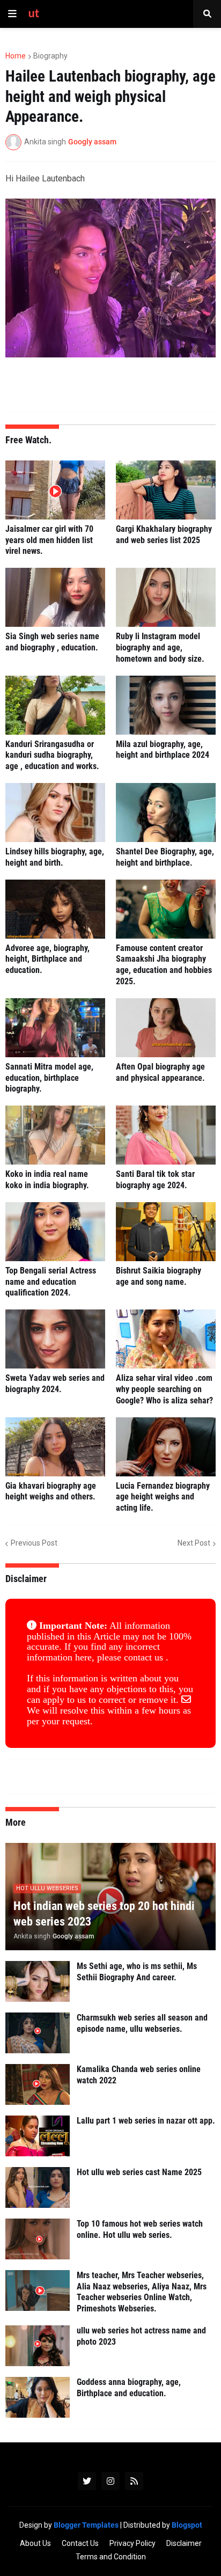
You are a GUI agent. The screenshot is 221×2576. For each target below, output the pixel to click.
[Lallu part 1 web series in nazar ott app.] (38, 2136)
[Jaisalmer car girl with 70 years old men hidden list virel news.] (55, 490)
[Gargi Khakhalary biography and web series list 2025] (166, 490)
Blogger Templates (86, 2525)
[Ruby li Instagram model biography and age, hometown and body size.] (166, 597)
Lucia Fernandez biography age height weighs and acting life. (163, 1497)
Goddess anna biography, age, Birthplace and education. (129, 2388)
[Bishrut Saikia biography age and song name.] (166, 1232)
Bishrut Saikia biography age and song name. (159, 1276)
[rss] (134, 2481)
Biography (50, 56)
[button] (12, 14)
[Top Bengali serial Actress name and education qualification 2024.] (55, 1232)
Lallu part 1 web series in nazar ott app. (146, 2121)
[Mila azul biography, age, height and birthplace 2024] (166, 705)
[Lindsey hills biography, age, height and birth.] (55, 813)
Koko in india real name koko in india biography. (47, 1180)
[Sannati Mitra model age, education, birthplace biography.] (55, 1028)
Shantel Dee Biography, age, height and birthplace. (165, 857)
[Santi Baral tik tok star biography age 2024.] (166, 1135)
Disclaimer (184, 2543)
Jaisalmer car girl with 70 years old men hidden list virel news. (49, 540)
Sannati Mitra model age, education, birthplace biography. (49, 1078)
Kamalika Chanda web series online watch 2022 (139, 2075)
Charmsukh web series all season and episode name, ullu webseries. (142, 2023)
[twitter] (87, 2481)
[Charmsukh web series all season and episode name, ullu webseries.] (38, 2033)
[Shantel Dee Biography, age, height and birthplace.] (166, 813)
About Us (35, 2543)
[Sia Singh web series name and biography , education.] (55, 597)
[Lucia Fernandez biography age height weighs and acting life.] (166, 1447)
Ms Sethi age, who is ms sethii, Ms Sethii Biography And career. (137, 1972)
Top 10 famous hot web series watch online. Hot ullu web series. (140, 2229)
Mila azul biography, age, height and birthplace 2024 (163, 750)
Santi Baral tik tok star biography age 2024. (155, 1180)
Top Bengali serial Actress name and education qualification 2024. (51, 1282)
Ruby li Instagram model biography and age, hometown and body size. (160, 647)
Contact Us (80, 2543)
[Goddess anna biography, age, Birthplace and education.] (38, 2397)
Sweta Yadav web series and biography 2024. (55, 1384)
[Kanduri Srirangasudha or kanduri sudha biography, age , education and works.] (55, 705)
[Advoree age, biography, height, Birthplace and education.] (55, 909)
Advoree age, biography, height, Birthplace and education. (47, 959)
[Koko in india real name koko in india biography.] (55, 1135)
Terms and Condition (111, 2557)
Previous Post (34, 1543)
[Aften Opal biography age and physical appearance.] (166, 1028)
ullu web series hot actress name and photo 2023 (141, 2336)
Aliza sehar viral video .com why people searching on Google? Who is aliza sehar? (164, 1389)
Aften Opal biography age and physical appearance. (160, 1072)
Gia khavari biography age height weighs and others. (51, 1491)
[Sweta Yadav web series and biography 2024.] (55, 1339)
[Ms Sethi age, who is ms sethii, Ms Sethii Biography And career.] (38, 1981)
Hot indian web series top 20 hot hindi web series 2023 (104, 1914)
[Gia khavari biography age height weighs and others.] (55, 1447)
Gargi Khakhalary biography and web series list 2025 (164, 535)
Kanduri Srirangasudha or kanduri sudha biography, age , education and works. (52, 755)
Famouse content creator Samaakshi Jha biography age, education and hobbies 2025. (164, 965)
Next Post (194, 1543)
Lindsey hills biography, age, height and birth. (55, 857)
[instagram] (110, 2481)
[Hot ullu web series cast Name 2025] (38, 2187)
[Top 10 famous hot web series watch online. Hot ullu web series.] (38, 2239)
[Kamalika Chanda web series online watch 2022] (38, 2084)
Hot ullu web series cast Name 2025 (139, 2172)
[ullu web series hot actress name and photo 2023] (38, 2346)
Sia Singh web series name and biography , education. (52, 642)
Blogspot (187, 2525)
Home (16, 56)
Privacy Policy (132, 2543)
